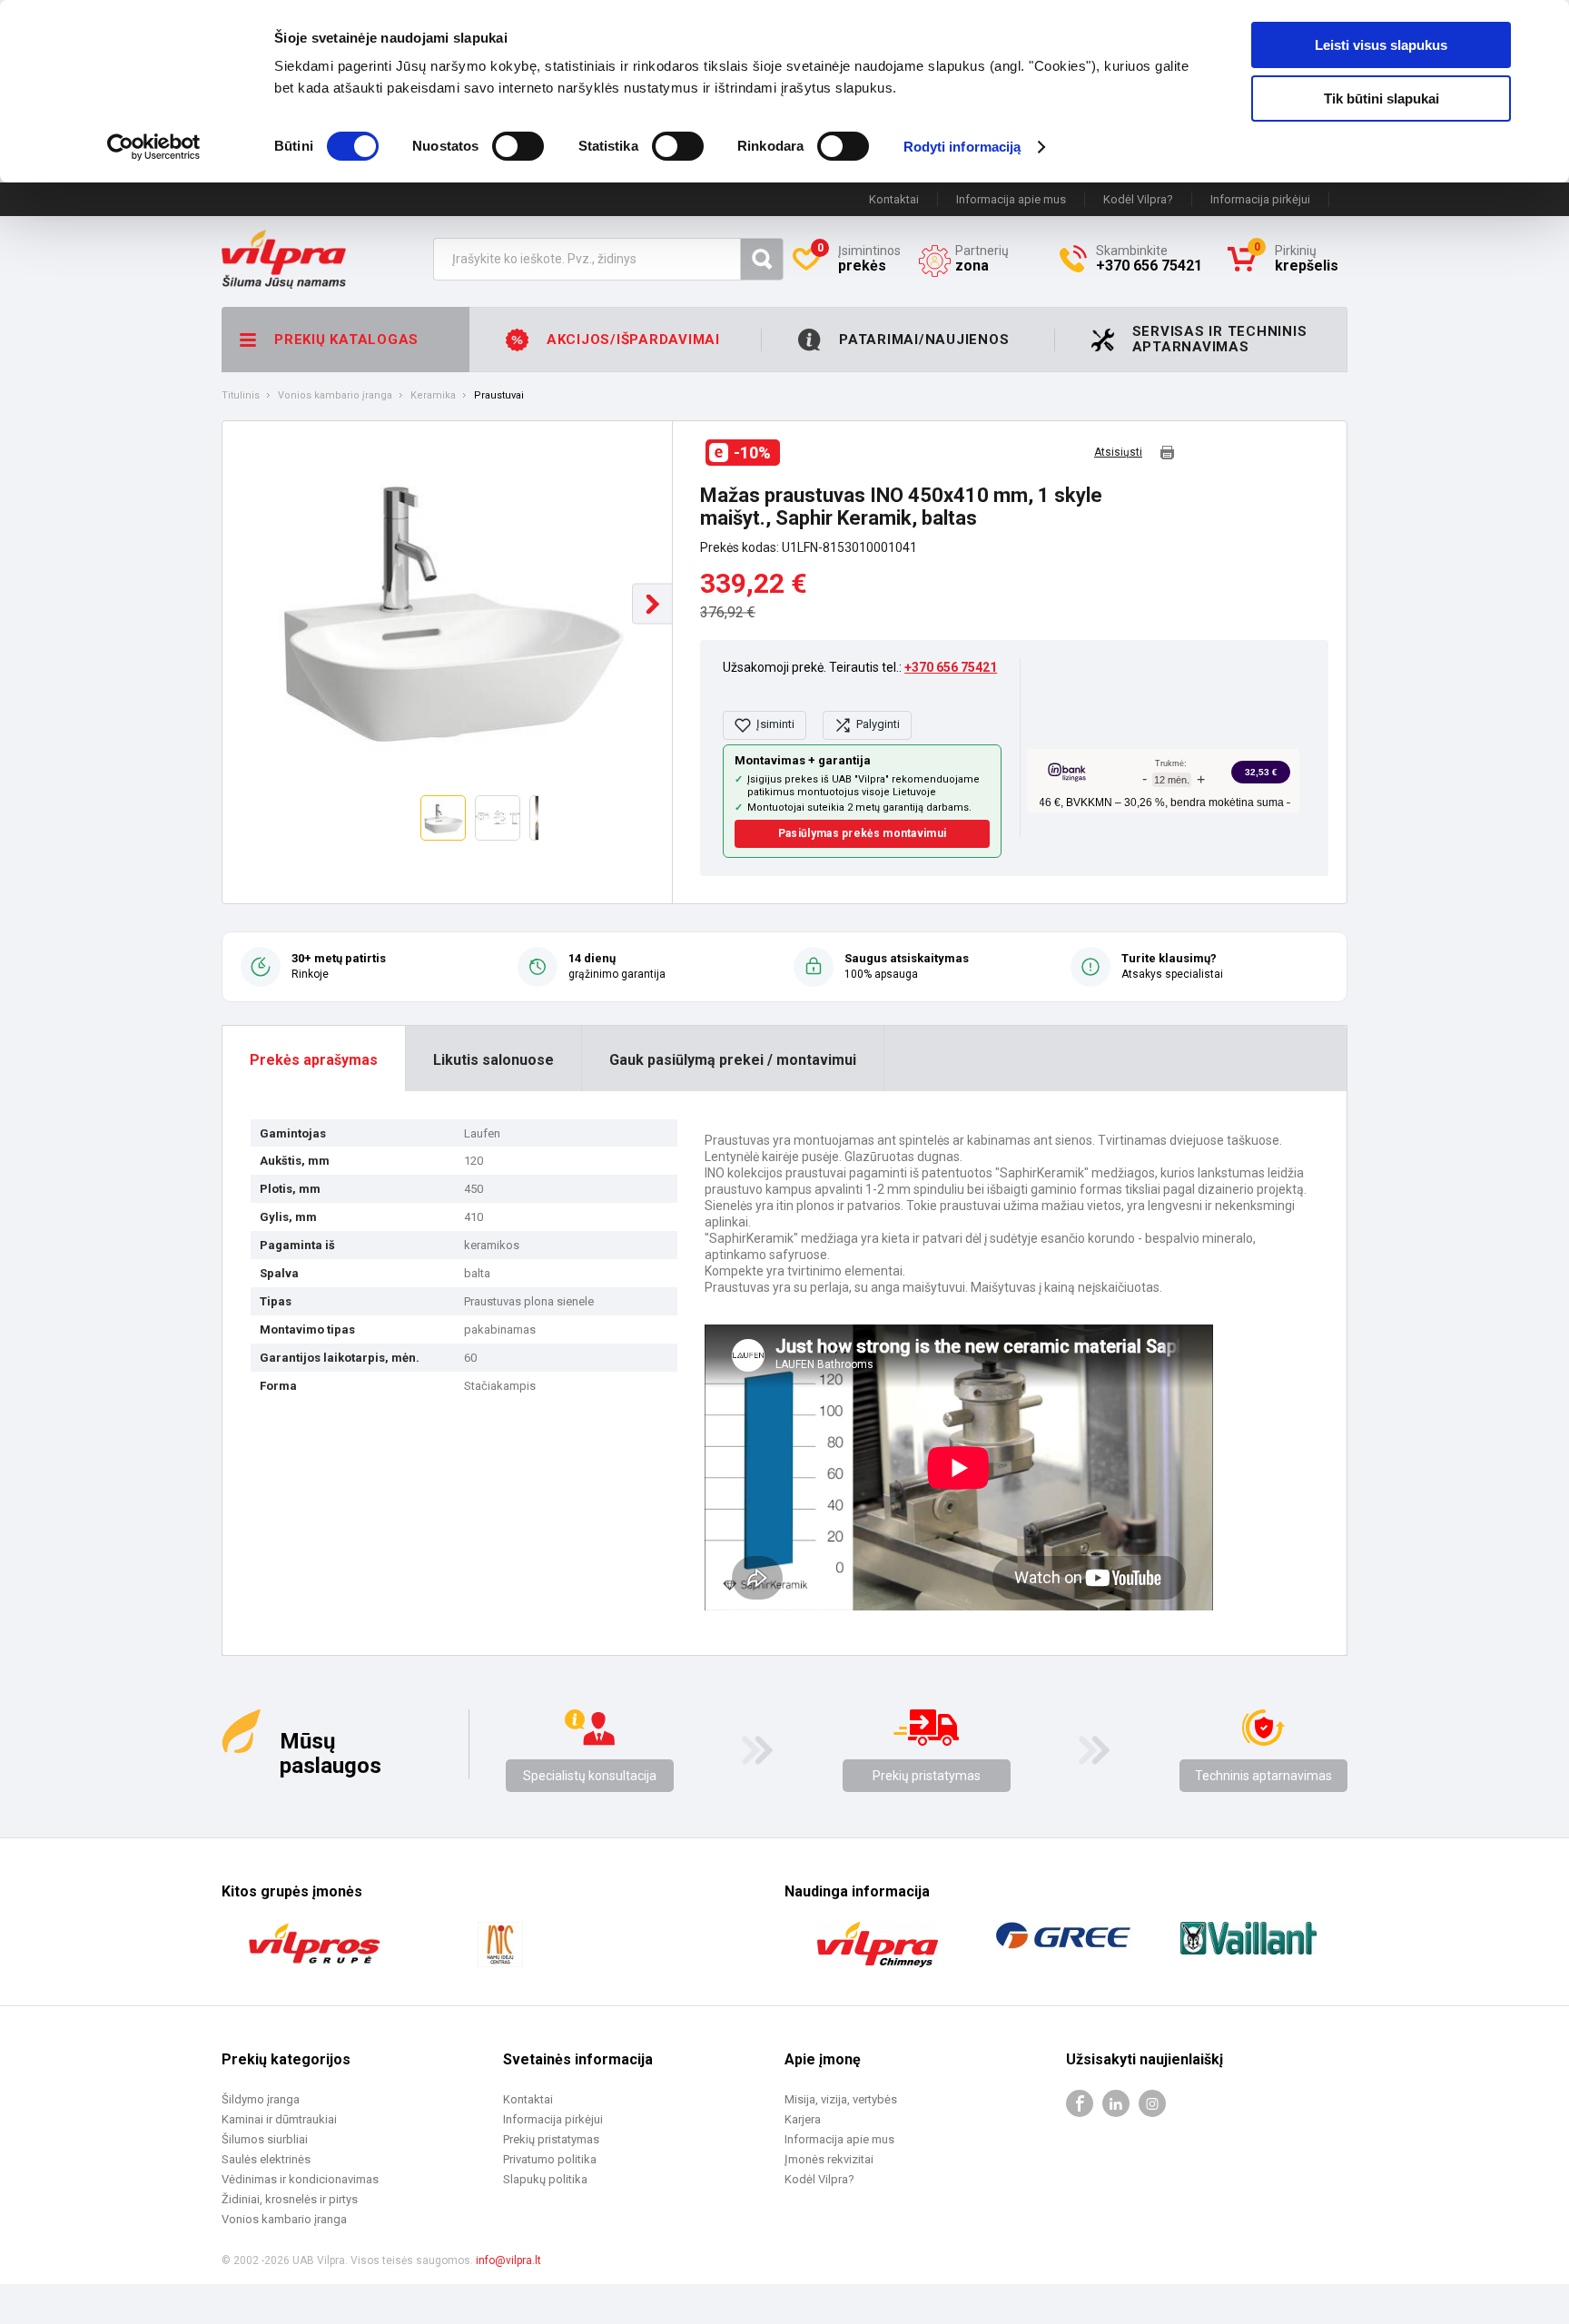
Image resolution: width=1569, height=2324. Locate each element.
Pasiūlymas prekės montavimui (862, 833)
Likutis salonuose (493, 1060)
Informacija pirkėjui (1260, 199)
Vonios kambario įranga (335, 396)
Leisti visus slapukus (1381, 45)
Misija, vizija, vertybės (841, 2099)
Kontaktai (894, 199)
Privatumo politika (550, 2159)
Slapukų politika (545, 2179)
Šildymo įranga (261, 2099)
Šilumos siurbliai (265, 2139)
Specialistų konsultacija (590, 1776)
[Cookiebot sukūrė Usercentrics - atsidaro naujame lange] (154, 147)
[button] (652, 604)
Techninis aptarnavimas (1263, 1776)
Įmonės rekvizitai (829, 2159)
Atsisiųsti (1118, 453)
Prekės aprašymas (314, 1060)
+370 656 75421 (951, 667)
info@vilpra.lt (508, 2260)
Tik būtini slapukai (1382, 98)
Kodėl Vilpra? (1138, 199)
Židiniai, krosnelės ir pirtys (290, 2199)
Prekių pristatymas (927, 1776)
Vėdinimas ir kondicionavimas (300, 2179)
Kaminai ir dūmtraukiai (279, 2119)
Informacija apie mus (1011, 199)
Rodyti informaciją (962, 147)
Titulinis (241, 396)
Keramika (433, 396)
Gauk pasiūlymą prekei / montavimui (733, 1060)
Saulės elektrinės (266, 2159)
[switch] (518, 146)
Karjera (803, 2119)
